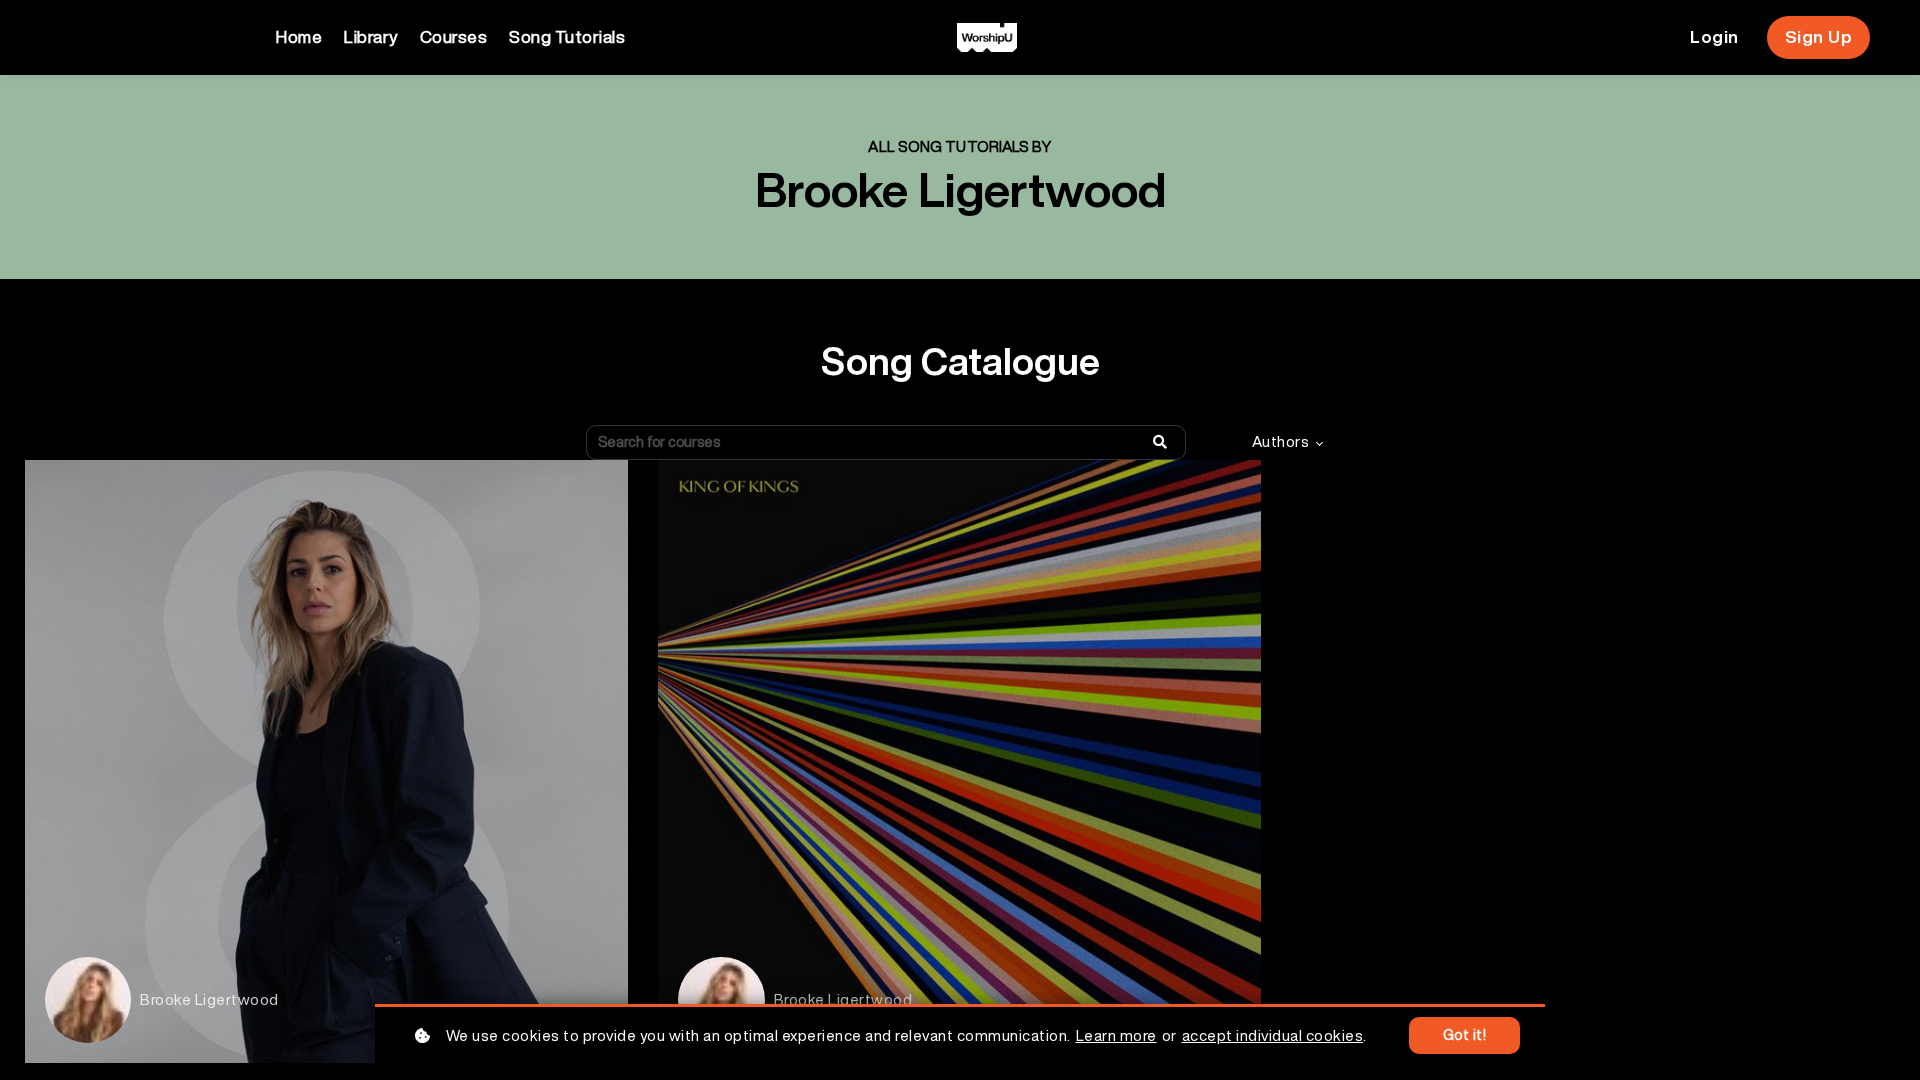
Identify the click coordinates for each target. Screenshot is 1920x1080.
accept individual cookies (1273, 1035)
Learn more (1116, 1035)
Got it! (1465, 1035)
